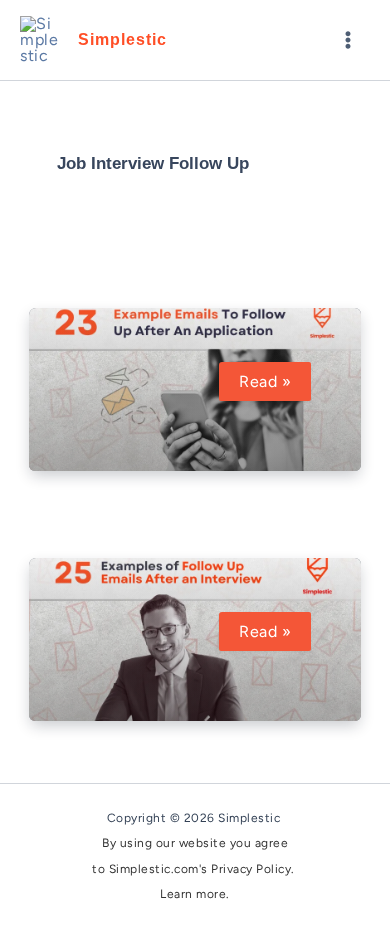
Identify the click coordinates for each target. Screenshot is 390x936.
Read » (274, 381)
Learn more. (195, 894)
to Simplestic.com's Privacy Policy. (195, 869)
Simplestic (122, 39)
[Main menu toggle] (348, 40)
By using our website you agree (195, 843)
